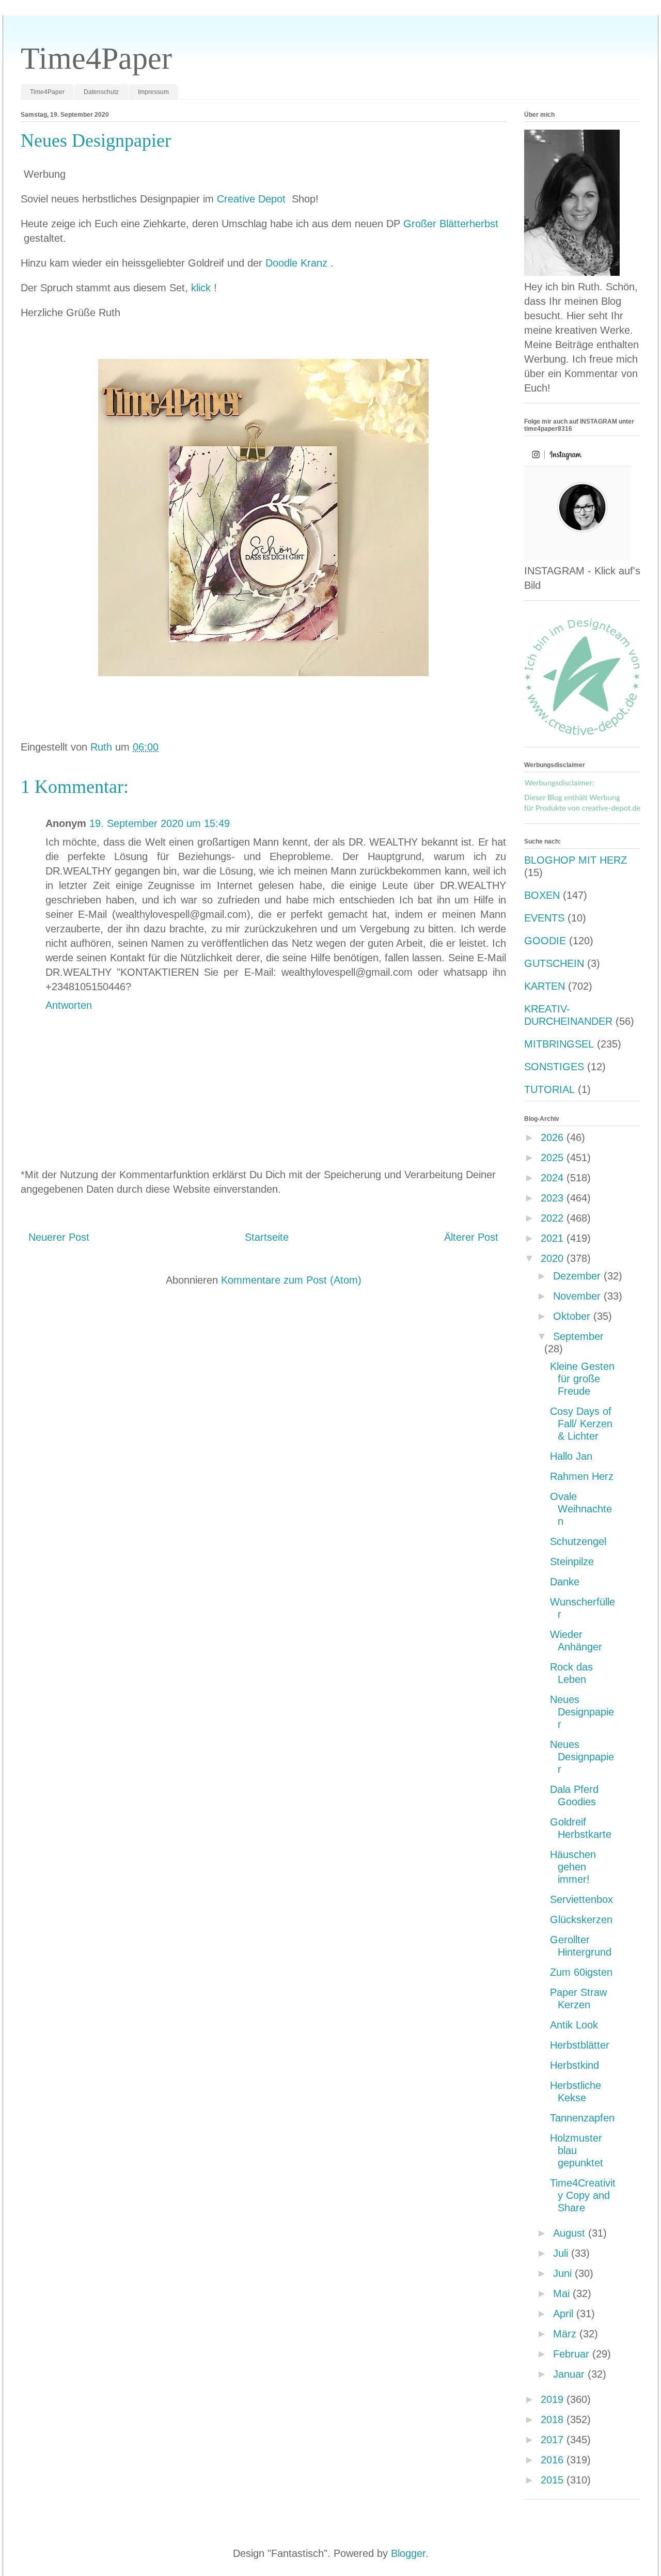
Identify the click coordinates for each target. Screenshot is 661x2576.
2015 (554, 2480)
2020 (554, 1258)
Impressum (153, 92)
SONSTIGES (554, 1067)
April (565, 2314)
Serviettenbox (581, 1899)
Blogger (408, 2553)
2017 (554, 2440)
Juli (562, 2253)
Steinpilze (572, 1562)
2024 (554, 1178)
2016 (554, 2460)
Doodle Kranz (298, 263)
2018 (554, 2419)
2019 (554, 2399)
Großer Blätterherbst (452, 224)
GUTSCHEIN (554, 963)
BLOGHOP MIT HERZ (576, 860)
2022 (554, 1218)
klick (202, 288)
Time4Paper (96, 58)
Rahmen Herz (582, 1476)
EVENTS (544, 918)
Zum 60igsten (581, 1972)
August (571, 2233)
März (566, 2334)
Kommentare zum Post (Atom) (291, 1280)
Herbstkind (575, 2065)
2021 (554, 1238)
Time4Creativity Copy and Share (583, 2195)
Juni (564, 2273)
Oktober (573, 1316)
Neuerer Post (59, 1237)
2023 (554, 1198)
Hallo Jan (571, 1456)
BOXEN (542, 895)
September (578, 1336)
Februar (573, 2354)
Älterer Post (471, 1237)
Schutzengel (578, 1541)
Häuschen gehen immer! (573, 1867)
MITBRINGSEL (559, 1044)
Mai (563, 2293)
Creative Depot (253, 199)
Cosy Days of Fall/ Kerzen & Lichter (581, 1424)
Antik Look (574, 2025)
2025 (554, 1158)
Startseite (267, 1237)
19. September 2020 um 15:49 (160, 823)
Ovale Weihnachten (581, 1509)
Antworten (69, 1005)
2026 (554, 1137)
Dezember (578, 1276)
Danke (565, 1582)
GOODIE (545, 941)
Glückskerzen (581, 1919)
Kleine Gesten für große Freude (582, 1379)
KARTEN (545, 986)
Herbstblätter (580, 2045)
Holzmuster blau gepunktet (577, 2150)
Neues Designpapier (582, 1712)
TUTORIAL (549, 1089)
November (578, 1296)
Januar (570, 2374)
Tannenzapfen (582, 2118)
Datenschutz (101, 92)
